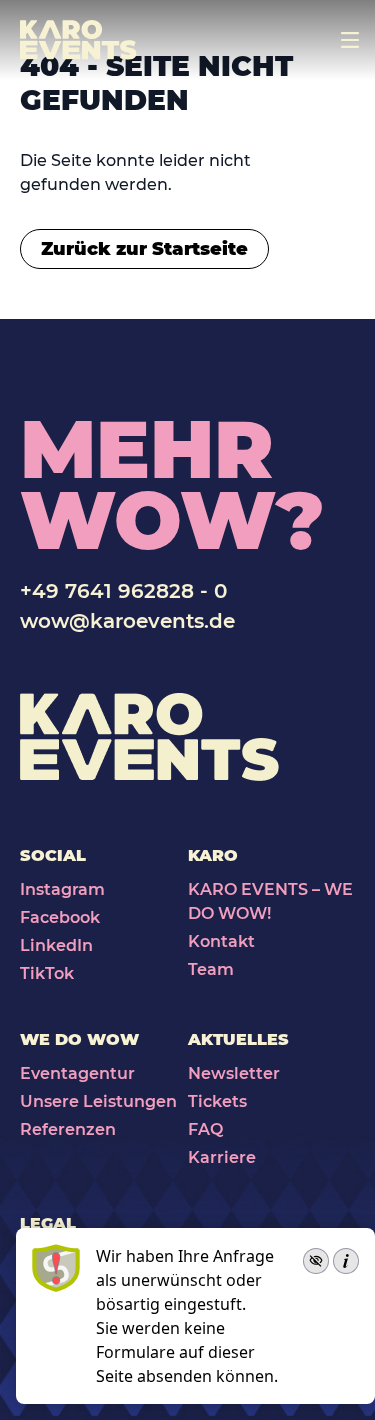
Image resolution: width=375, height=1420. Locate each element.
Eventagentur (77, 1073)
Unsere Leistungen (98, 1101)
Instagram (62, 889)
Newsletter (234, 1073)
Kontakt (221, 941)
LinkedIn (56, 945)
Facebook (60, 917)
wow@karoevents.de (127, 621)
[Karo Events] (78, 40)
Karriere (222, 1157)
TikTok (47, 973)
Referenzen (68, 1129)
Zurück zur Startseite (144, 249)
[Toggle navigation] (350, 40)
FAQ (205, 1129)
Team (211, 969)
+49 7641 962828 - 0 (123, 591)
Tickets (217, 1101)
